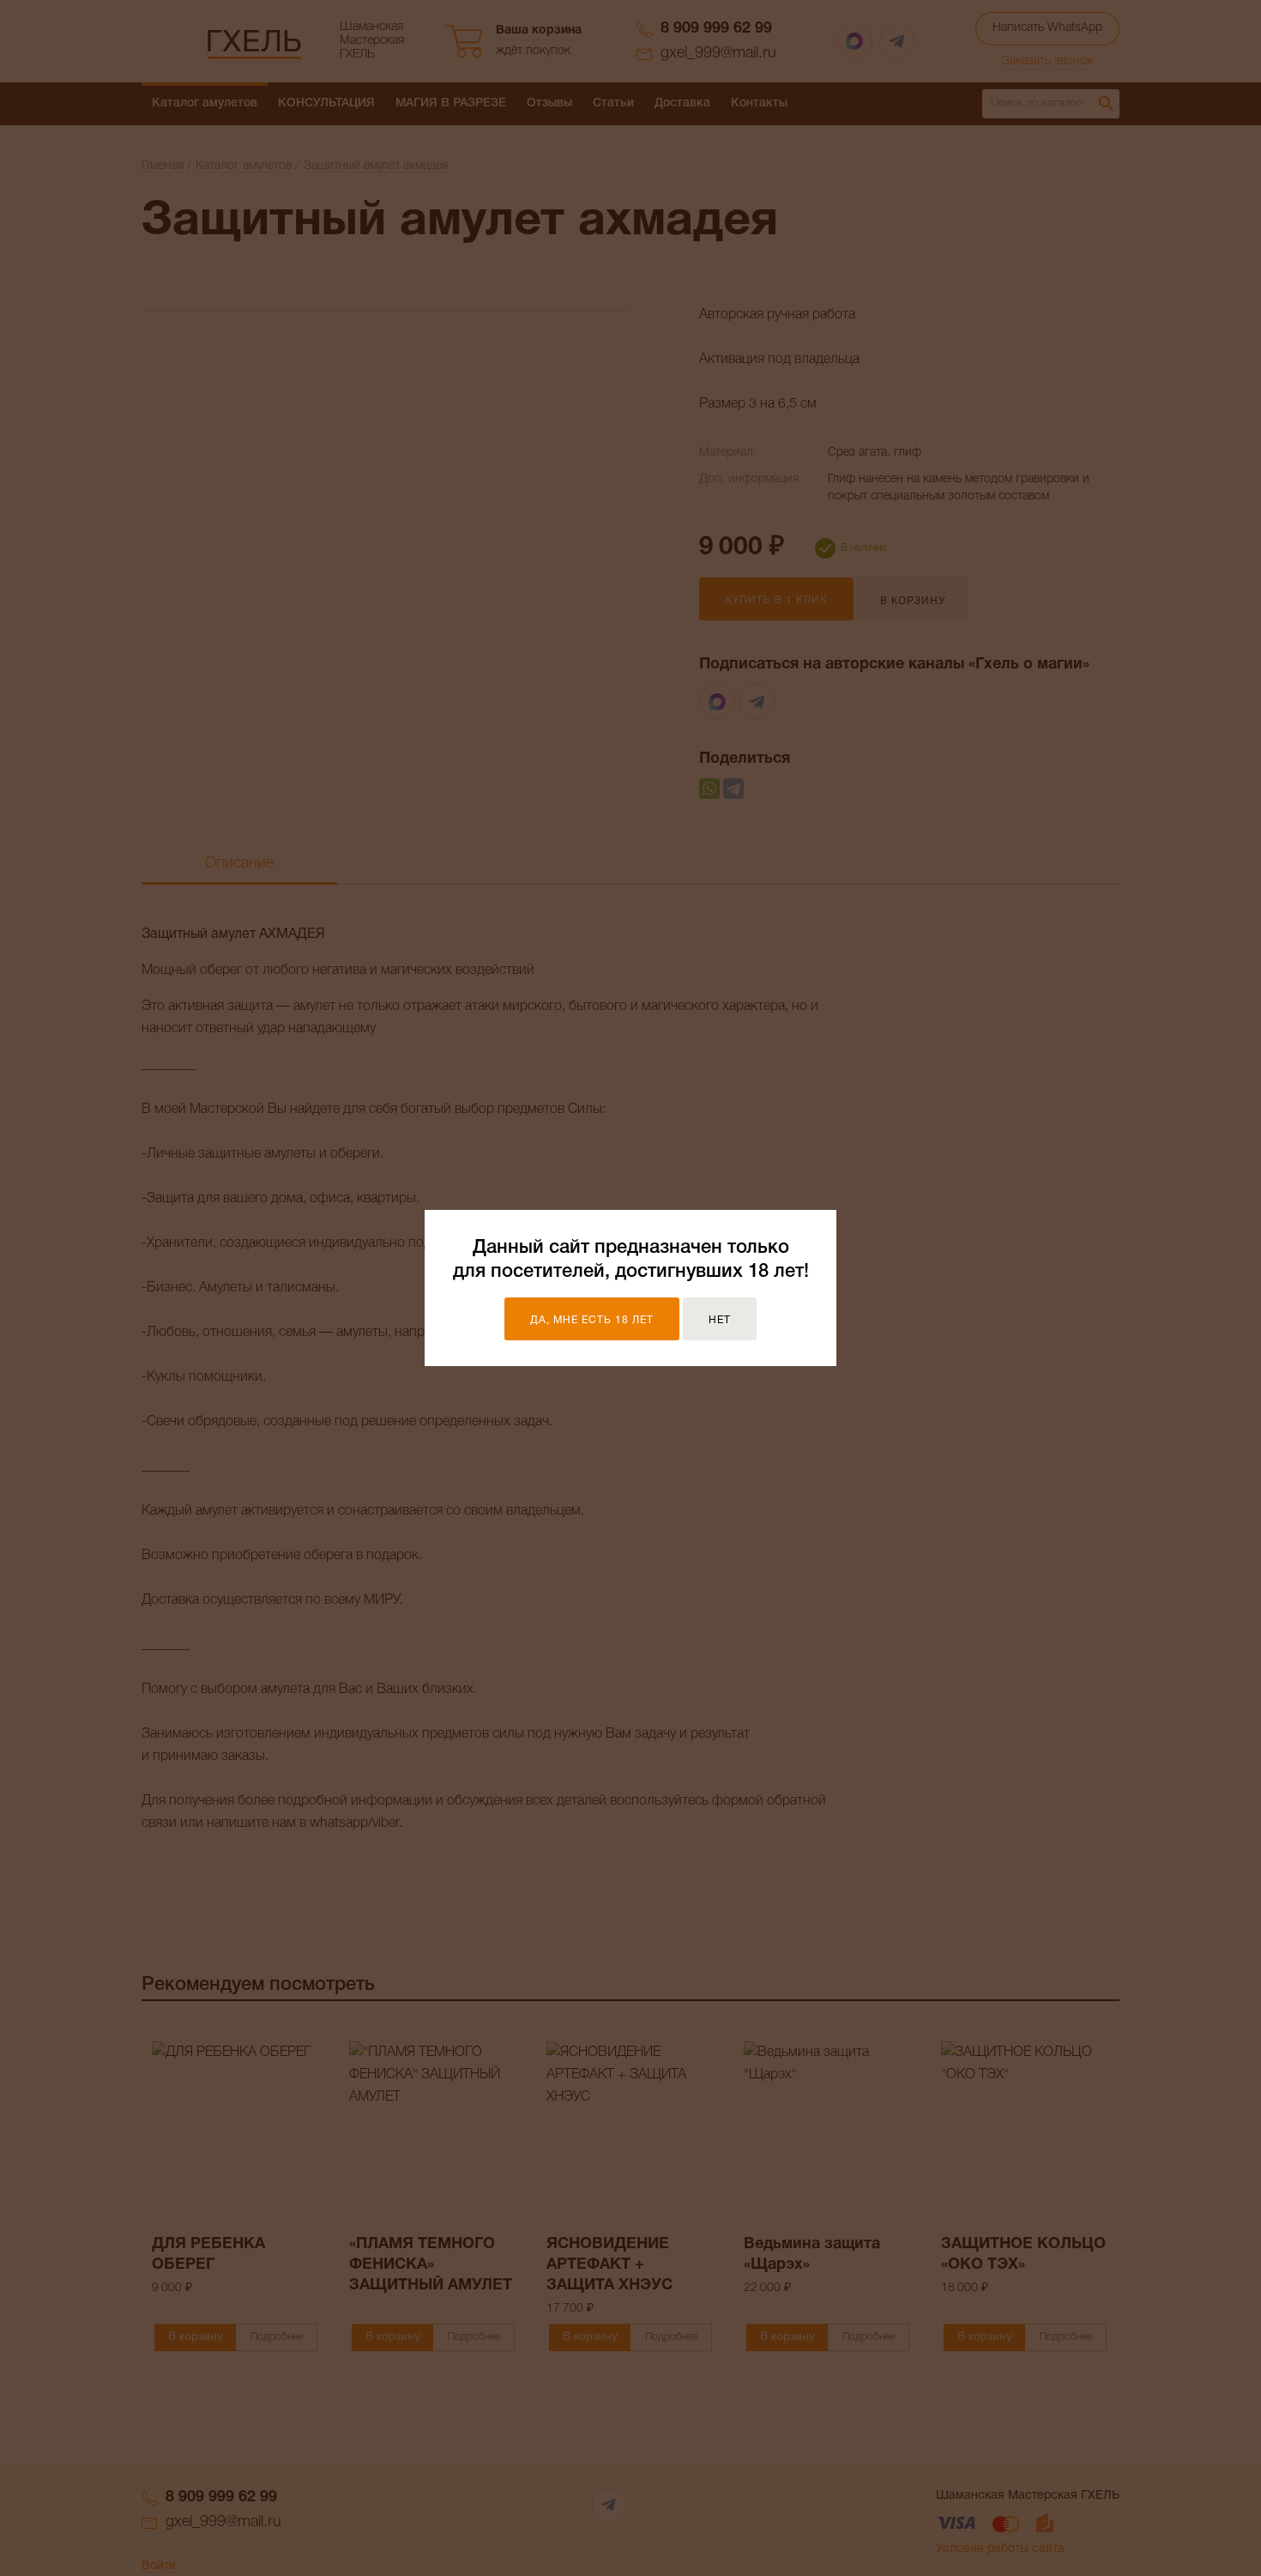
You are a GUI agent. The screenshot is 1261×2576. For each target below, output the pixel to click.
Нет (720, 1320)
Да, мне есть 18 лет (592, 1320)
